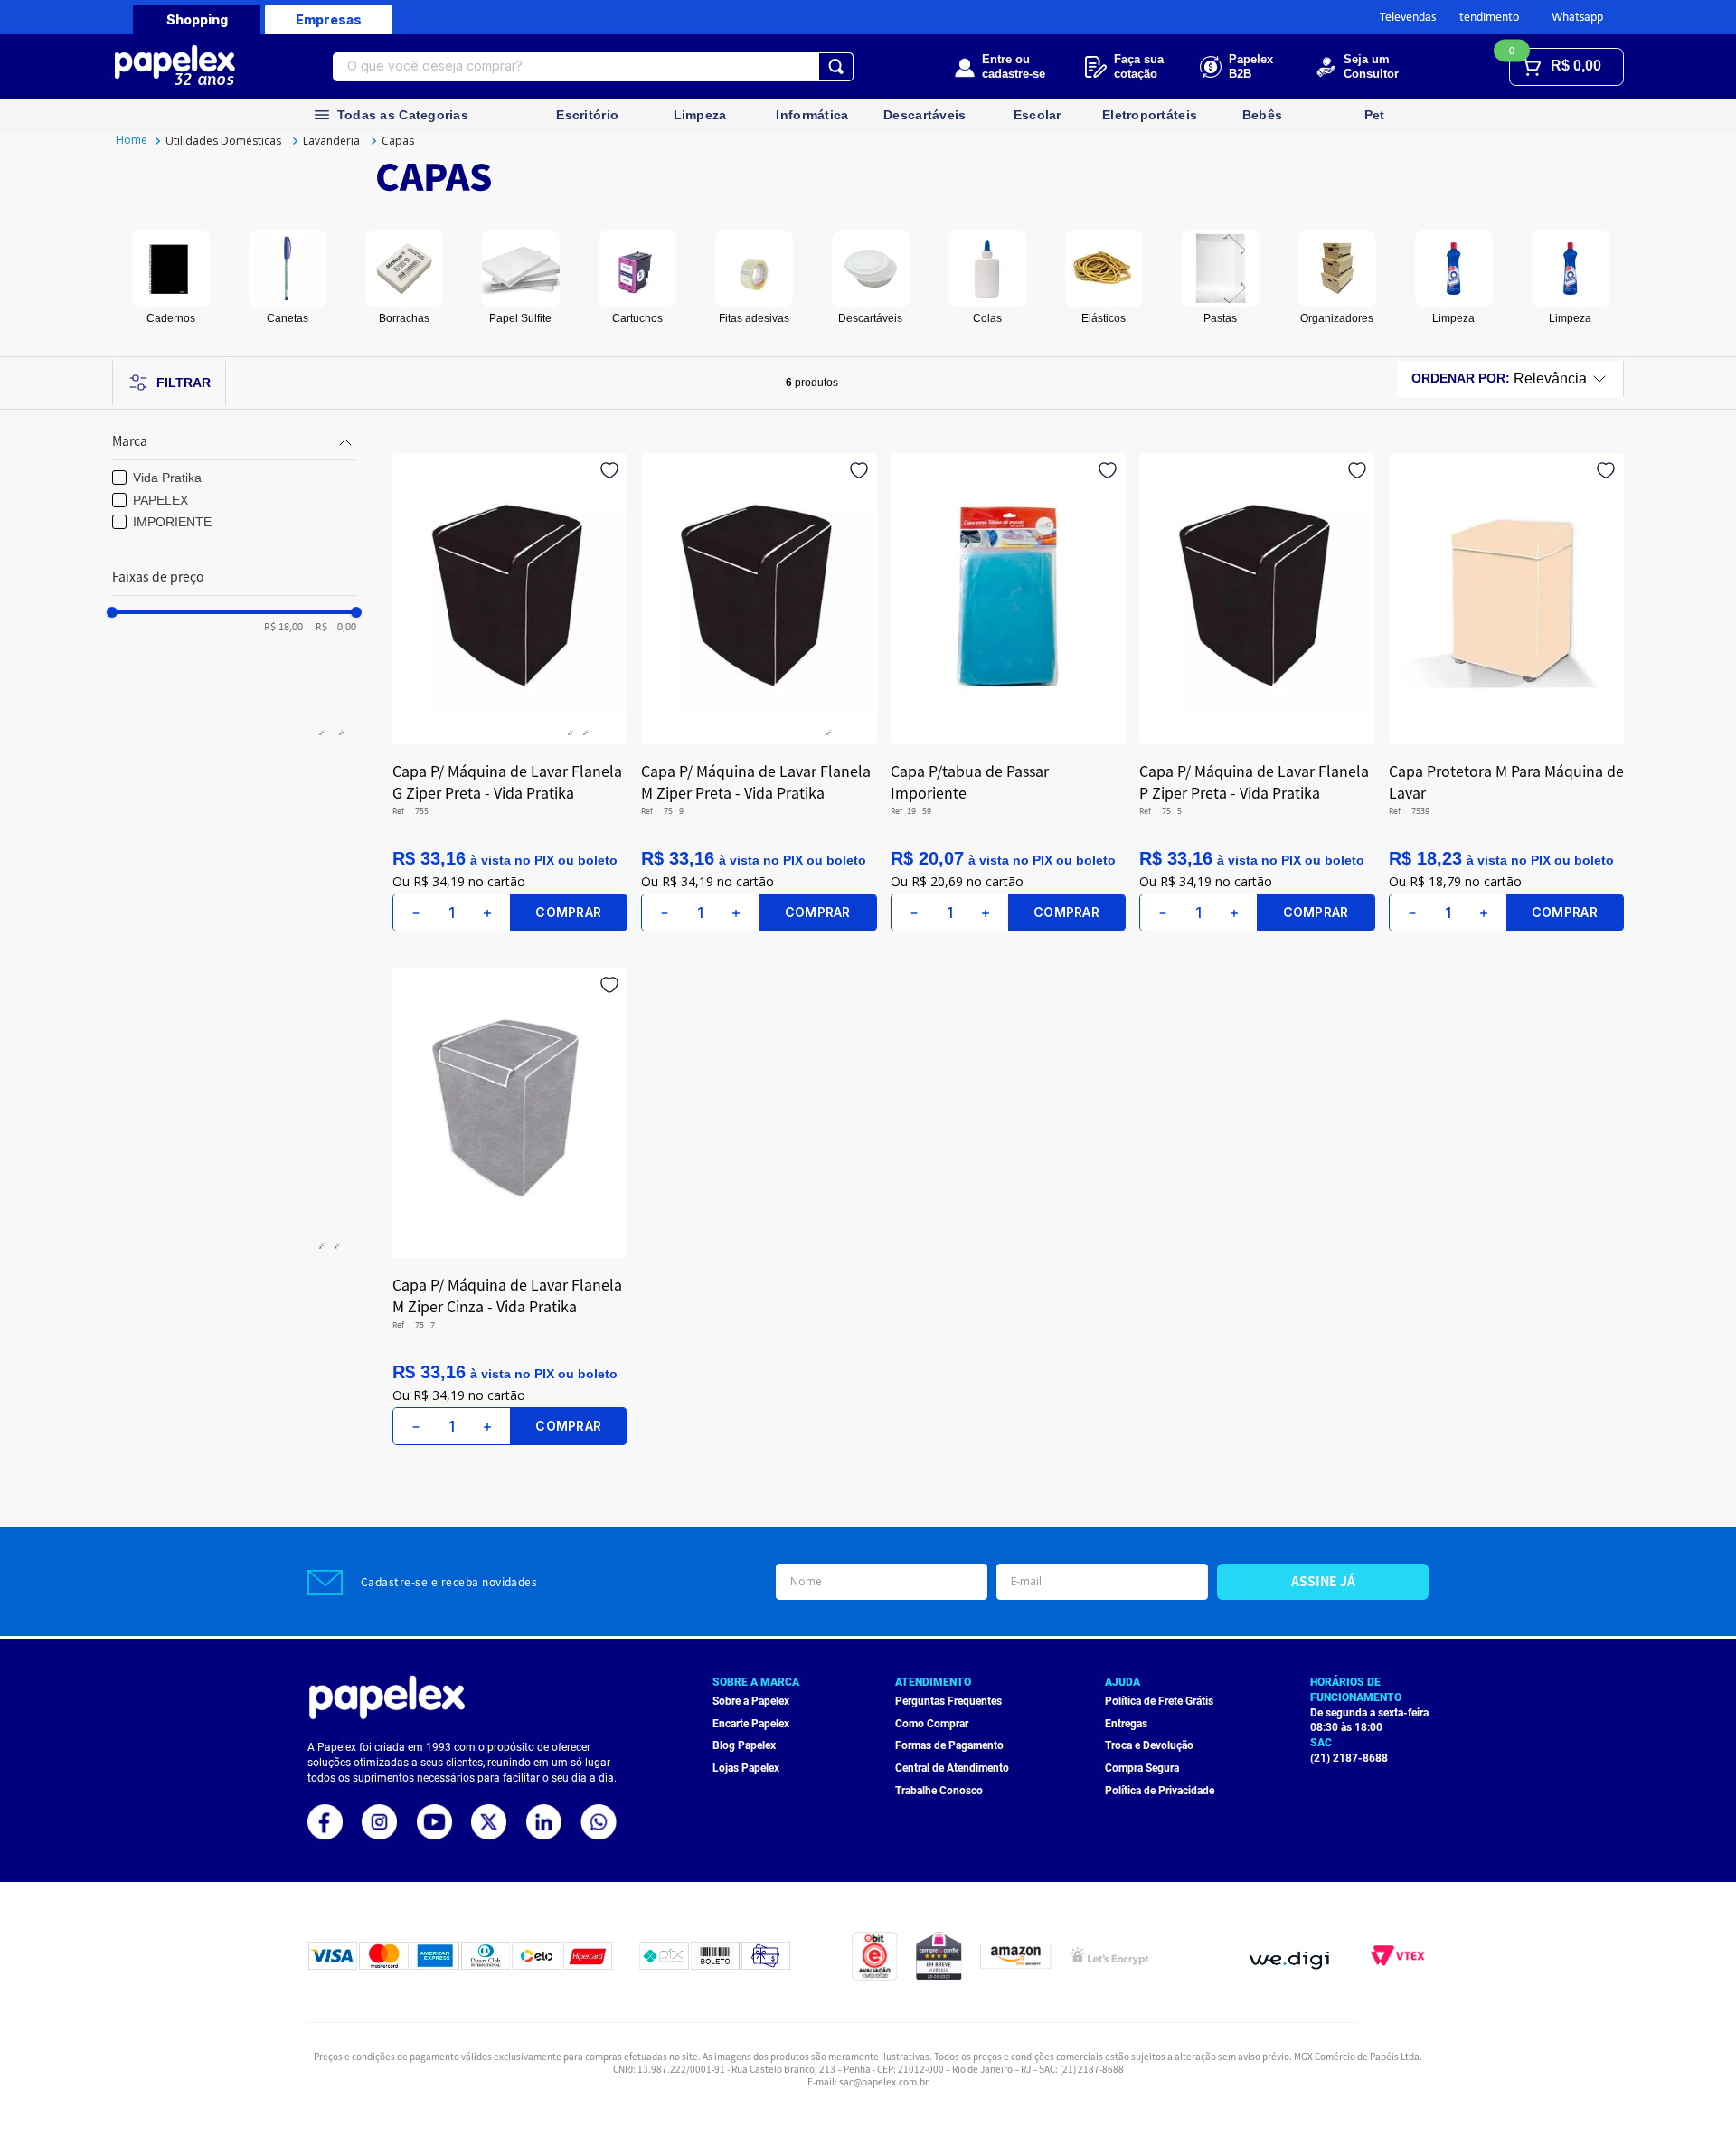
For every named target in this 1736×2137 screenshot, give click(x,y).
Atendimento (1486, 18)
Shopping (197, 19)
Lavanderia (331, 141)
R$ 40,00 (331, 628)
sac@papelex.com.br (884, 2081)
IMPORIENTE (172, 522)
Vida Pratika (167, 478)
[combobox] (593, 67)
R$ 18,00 (283, 628)
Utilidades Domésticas (223, 141)
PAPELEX (160, 500)
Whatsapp (1577, 18)
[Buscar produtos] (836, 67)
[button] (234, 442)
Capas (398, 141)
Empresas (329, 19)
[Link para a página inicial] (132, 141)
